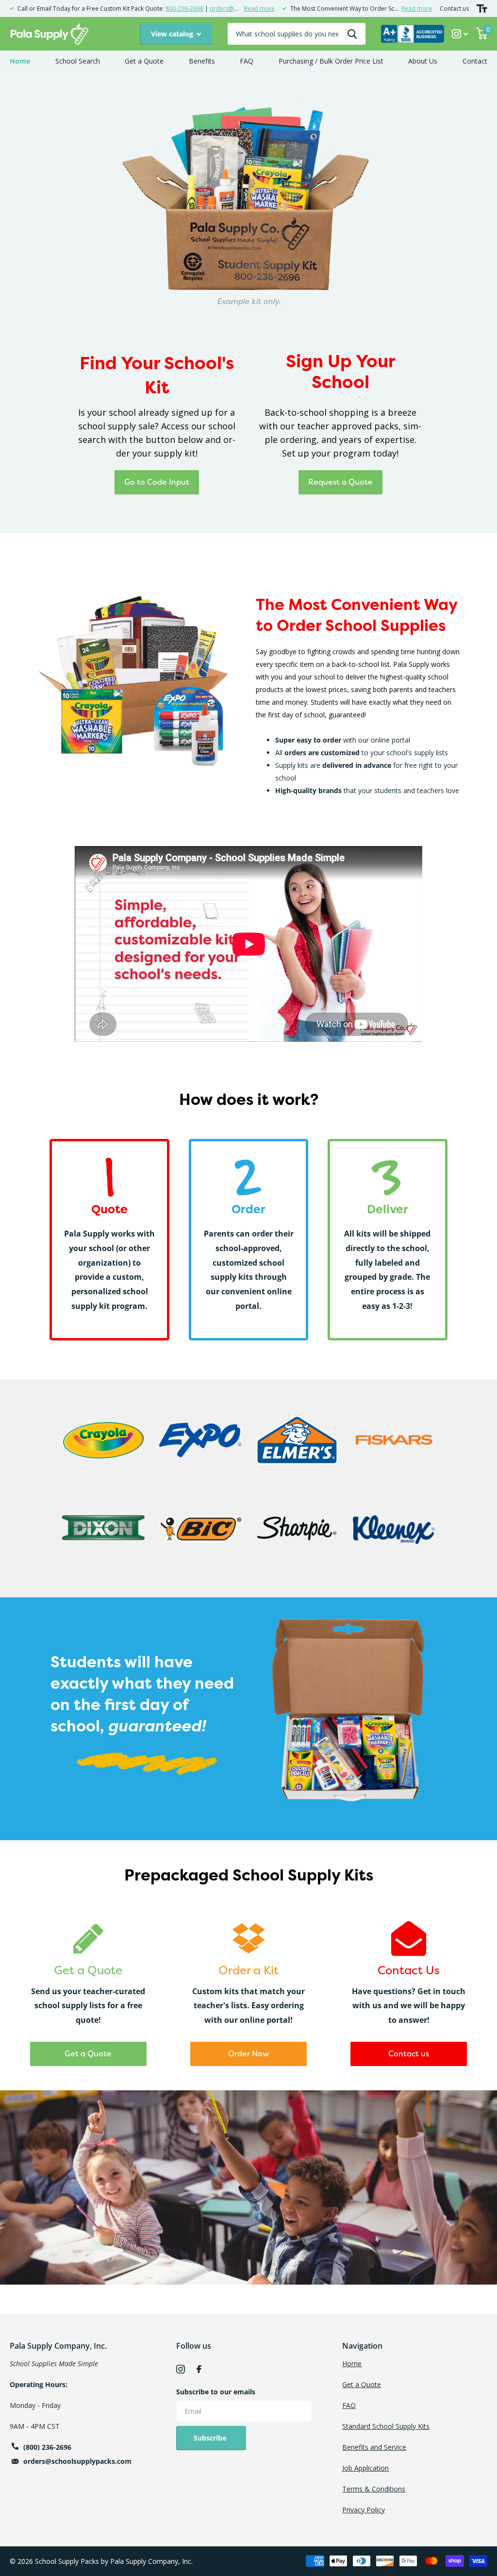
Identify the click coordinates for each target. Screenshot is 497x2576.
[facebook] (199, 2369)
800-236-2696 (184, 8)
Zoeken (352, 34)
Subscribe (211, 2438)
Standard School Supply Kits (386, 2426)
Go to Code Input (157, 482)
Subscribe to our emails (216, 2392)
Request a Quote (340, 482)
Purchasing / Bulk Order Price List (331, 61)
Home (20, 61)
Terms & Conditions (374, 2489)
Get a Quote (144, 61)
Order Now (248, 2053)
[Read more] (460, 34)
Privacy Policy (364, 2510)
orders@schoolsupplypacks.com (77, 2461)
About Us (423, 61)
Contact (475, 61)
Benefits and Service (374, 2447)
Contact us (454, 8)
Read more (259, 8)
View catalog (173, 34)
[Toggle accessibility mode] (482, 8)
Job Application (365, 2468)
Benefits (202, 61)
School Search (78, 61)
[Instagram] (181, 2369)
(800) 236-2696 (47, 2447)
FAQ (247, 61)
